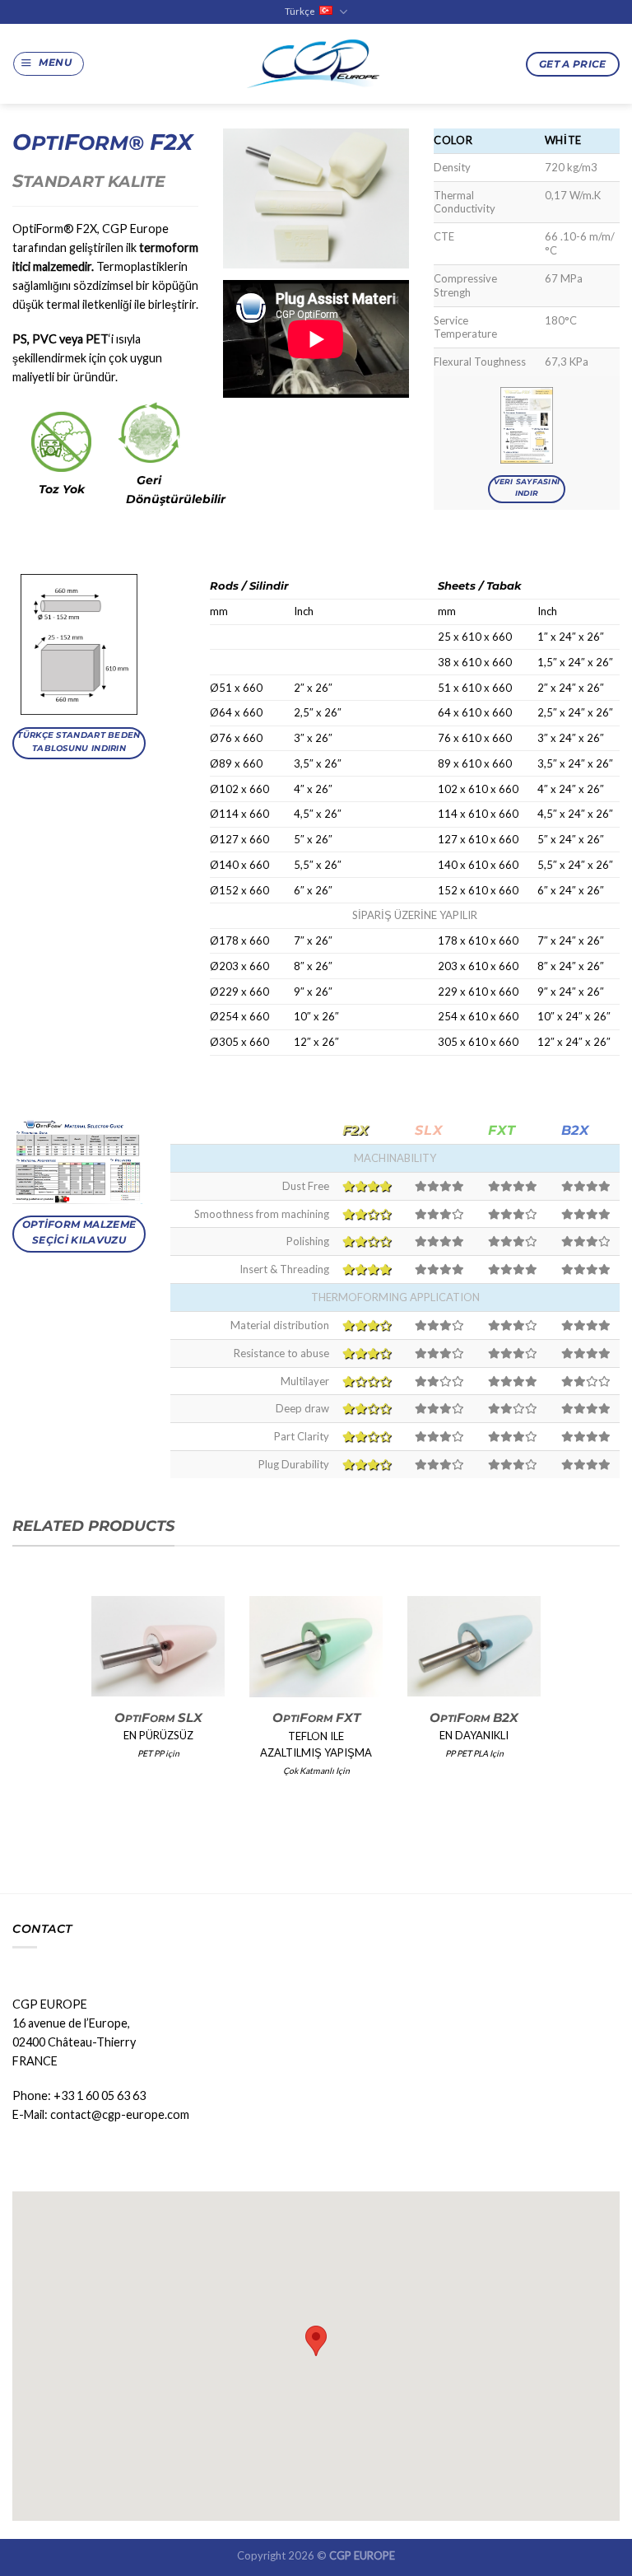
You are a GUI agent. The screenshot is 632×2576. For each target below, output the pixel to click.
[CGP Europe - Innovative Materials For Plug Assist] (316, 64)
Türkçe (300, 11)
